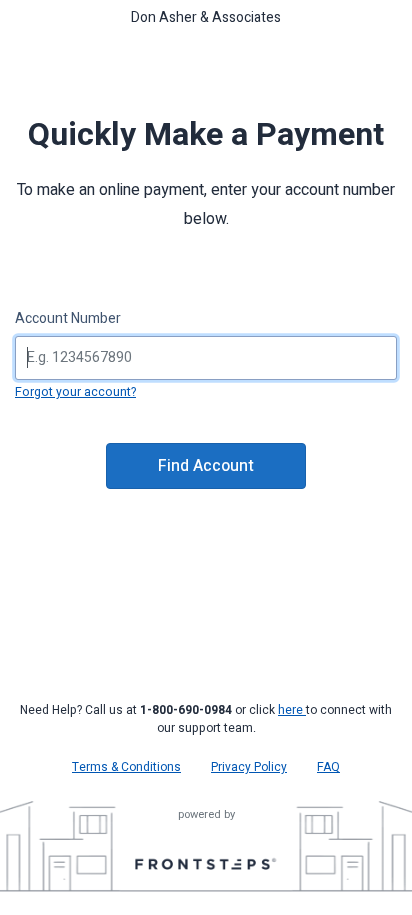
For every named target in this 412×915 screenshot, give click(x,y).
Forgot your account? (75, 392)
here (292, 710)
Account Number (68, 318)
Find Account (206, 466)
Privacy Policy (249, 767)
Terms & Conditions (126, 767)
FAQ (328, 767)
